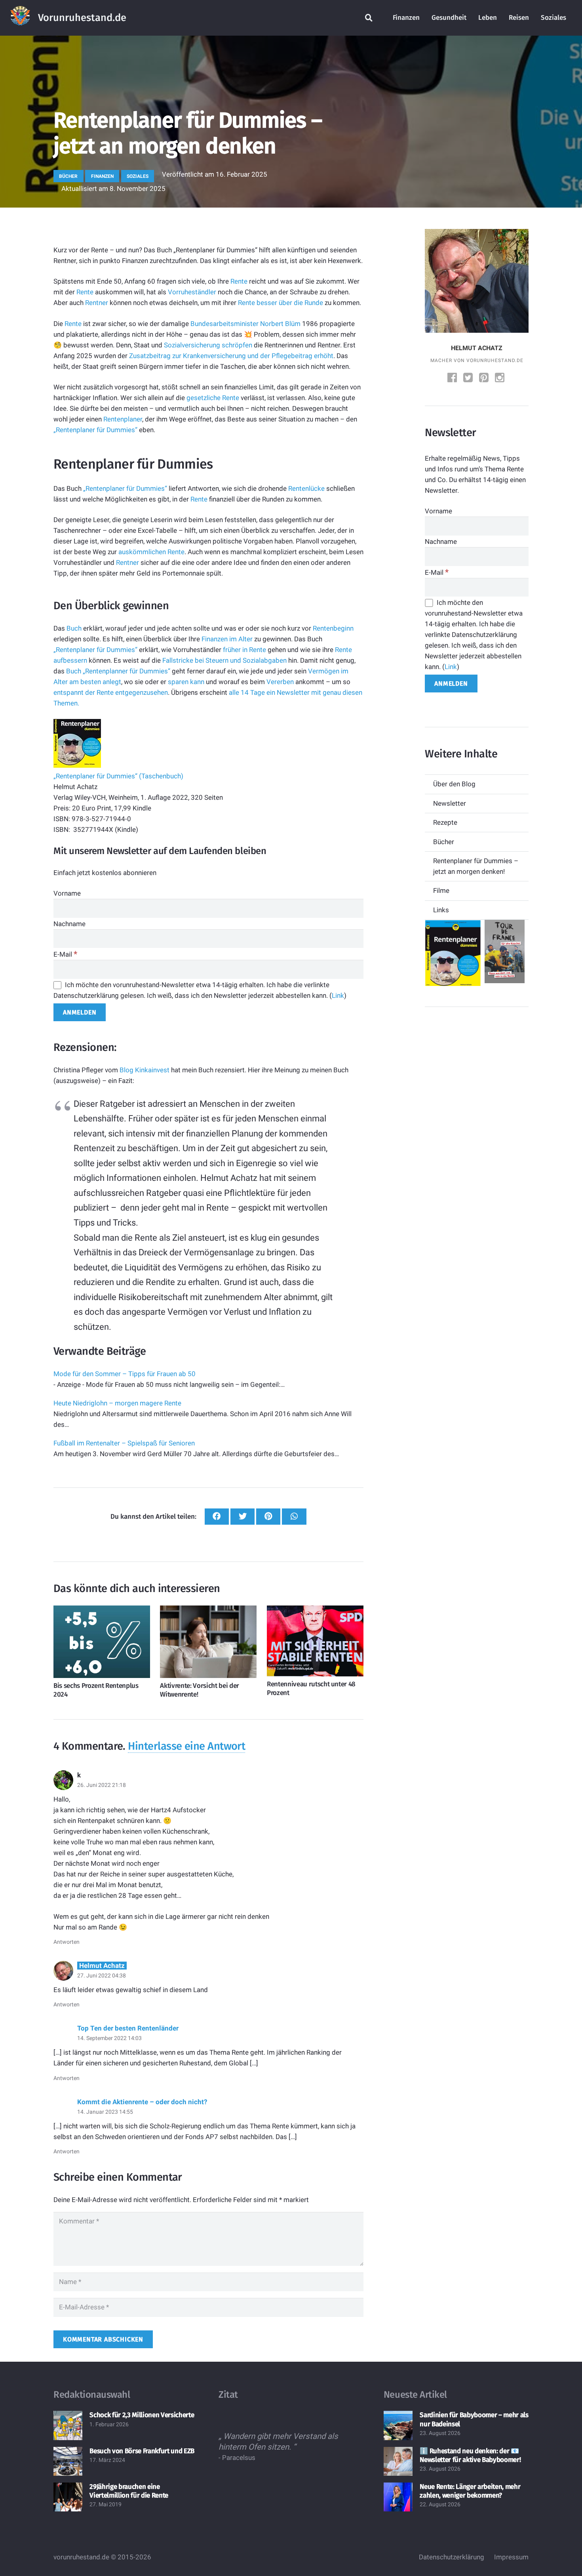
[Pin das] (268, 1517)
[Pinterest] (485, 378)
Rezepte (445, 822)
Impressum (511, 2557)
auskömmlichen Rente (151, 552)
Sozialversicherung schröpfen (208, 345)
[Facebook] (453, 378)
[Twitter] (469, 378)
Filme (441, 890)
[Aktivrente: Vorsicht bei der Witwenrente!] (208, 1642)
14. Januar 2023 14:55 (105, 2112)
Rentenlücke (306, 488)
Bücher (444, 842)
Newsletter (450, 803)
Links (441, 910)
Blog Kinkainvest (145, 1070)
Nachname (69, 924)
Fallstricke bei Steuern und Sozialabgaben (224, 660)
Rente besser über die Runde (281, 303)
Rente (239, 281)
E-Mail (65, 954)
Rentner (97, 303)
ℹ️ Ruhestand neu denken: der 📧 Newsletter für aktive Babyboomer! (470, 2455)
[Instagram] (500, 378)
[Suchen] (369, 18)
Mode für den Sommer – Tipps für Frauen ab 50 (125, 1374)
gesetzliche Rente (213, 398)
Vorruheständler (192, 292)
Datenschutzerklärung (452, 2557)
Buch (74, 628)
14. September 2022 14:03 (109, 2038)
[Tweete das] (242, 1517)
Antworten (67, 1942)
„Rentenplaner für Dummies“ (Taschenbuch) (118, 776)
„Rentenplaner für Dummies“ (95, 430)
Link (338, 995)
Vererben (280, 682)
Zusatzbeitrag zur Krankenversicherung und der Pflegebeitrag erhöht (231, 356)
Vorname (67, 893)
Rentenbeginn (333, 628)
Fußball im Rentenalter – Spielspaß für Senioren (124, 1443)
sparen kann (186, 682)
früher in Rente (244, 650)
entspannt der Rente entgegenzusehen (111, 692)
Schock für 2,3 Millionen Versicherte (142, 2415)
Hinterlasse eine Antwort (186, 1746)
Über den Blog (454, 784)
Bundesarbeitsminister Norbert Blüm (245, 324)
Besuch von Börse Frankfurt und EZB (142, 2451)
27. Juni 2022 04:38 (102, 1975)
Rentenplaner (123, 419)
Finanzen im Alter (227, 639)
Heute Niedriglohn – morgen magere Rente (117, 1403)
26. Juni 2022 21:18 (102, 1785)
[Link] (20, 18)
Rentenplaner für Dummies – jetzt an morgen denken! (476, 866)
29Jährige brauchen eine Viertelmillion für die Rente (129, 2491)
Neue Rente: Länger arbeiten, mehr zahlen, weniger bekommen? (470, 2491)
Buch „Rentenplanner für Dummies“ (118, 671)
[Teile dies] (217, 1517)
